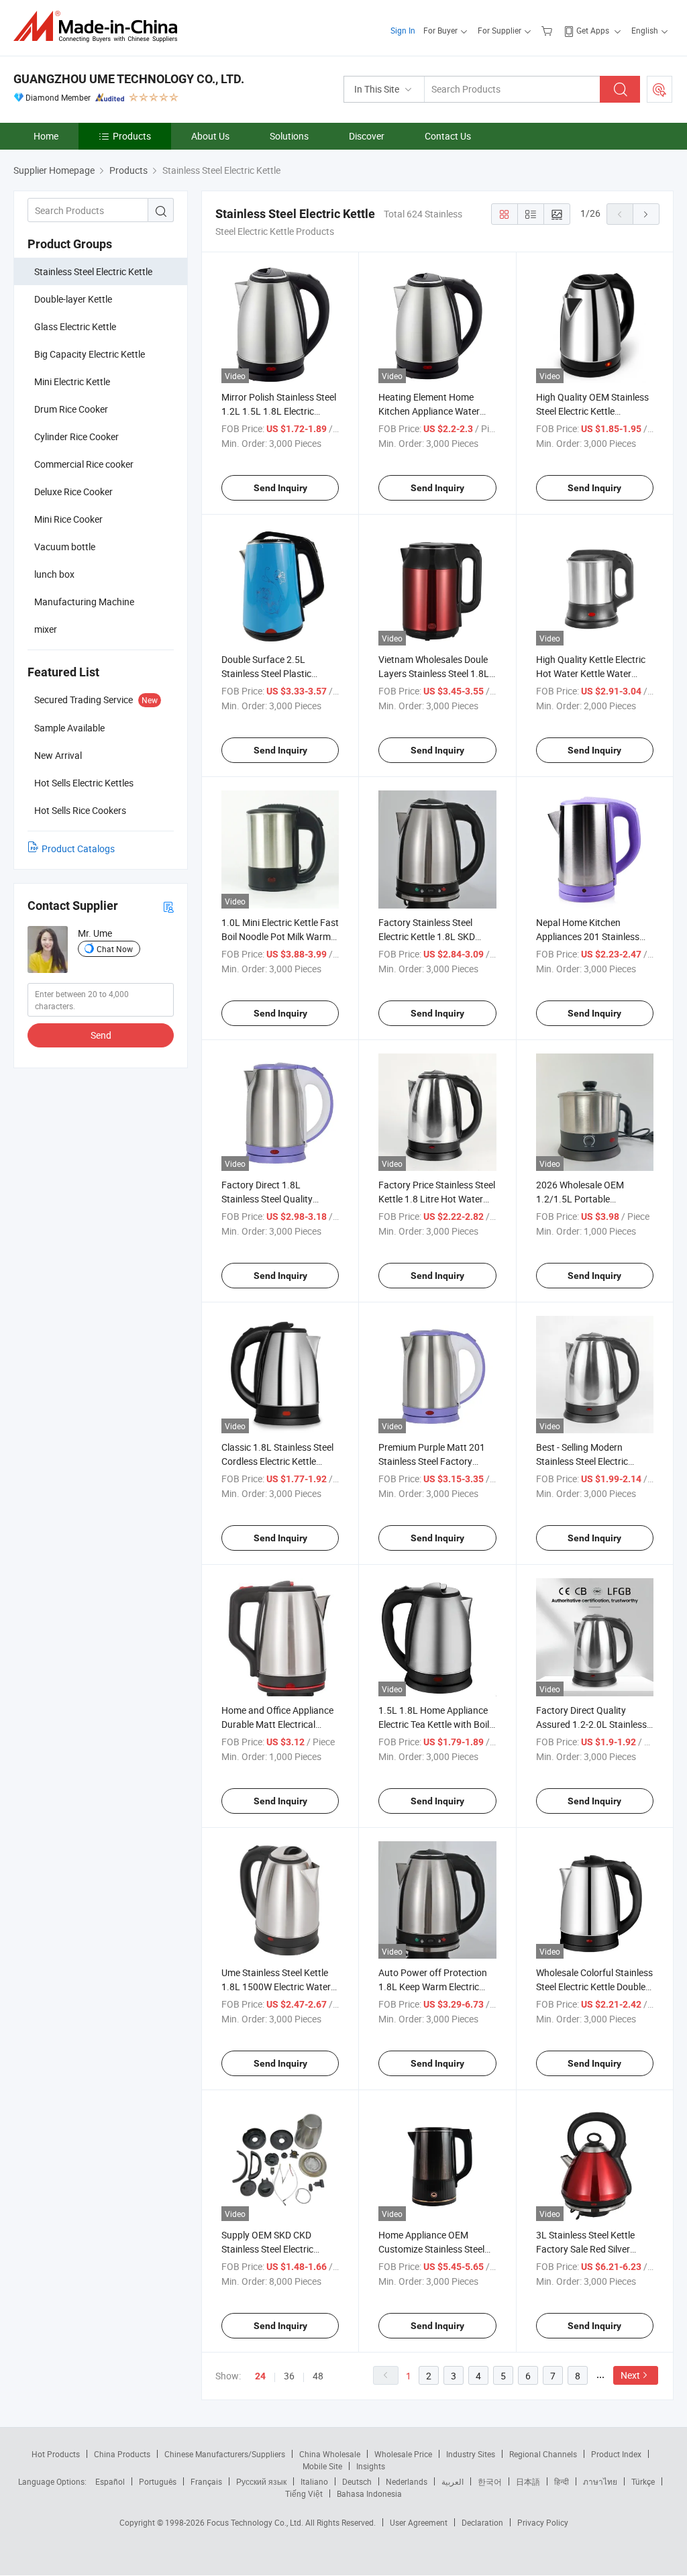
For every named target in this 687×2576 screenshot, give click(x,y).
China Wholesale (330, 2454)
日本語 (528, 2481)
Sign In (403, 30)
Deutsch (357, 2481)
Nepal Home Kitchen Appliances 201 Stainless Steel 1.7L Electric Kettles (588, 936)
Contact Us (448, 136)
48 (318, 2376)
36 (289, 2376)
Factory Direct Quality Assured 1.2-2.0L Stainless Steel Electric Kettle (591, 1724)
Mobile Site (322, 2466)
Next (630, 2375)
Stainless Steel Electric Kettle (93, 271)
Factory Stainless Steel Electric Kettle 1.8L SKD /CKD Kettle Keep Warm (427, 936)
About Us (210, 136)
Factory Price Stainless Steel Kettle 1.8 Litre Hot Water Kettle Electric (437, 1199)
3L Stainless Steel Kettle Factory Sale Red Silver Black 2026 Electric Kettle (588, 2249)
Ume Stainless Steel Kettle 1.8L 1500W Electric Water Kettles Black (276, 1987)
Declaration (482, 2522)
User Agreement (419, 2522)
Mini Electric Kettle (72, 381)
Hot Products (56, 2454)
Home (46, 136)
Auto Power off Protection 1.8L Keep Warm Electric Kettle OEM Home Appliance (436, 1987)
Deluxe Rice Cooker (73, 492)
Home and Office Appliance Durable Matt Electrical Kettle (277, 1724)
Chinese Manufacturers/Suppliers (225, 2454)
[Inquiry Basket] (548, 30)
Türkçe (643, 2481)
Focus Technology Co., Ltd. (256, 2522)
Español (110, 2481)
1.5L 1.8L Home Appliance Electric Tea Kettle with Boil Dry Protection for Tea (434, 1724)
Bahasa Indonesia (369, 2493)
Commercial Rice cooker (84, 464)
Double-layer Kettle (73, 299)
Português (158, 2481)
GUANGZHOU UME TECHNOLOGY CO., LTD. (129, 79)
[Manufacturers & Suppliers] (100, 27)
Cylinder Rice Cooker (76, 436)
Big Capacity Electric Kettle (90, 354)
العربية (453, 2481)
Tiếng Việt (304, 2493)
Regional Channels (543, 2454)
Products (132, 136)
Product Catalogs (78, 848)
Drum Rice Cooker (71, 409)
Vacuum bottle (65, 547)
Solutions (289, 136)
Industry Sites (471, 2454)
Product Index (616, 2454)
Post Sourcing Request (659, 89)
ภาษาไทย (600, 2481)
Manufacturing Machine (84, 602)
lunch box (54, 574)
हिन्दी (562, 2481)
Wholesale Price (403, 2454)
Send (101, 1035)
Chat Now (115, 949)
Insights (371, 2466)
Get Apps (593, 30)
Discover (367, 136)
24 (260, 2376)
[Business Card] (168, 906)
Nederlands (407, 2481)
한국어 (490, 2481)
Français (206, 2481)
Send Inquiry (280, 488)
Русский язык (261, 2481)
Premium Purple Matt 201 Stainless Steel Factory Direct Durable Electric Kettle (437, 1461)
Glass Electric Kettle (75, 326)
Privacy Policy (543, 2522)
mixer (46, 629)
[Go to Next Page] (646, 214)
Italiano (314, 2481)
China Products (122, 2454)
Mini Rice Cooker (68, 519)
